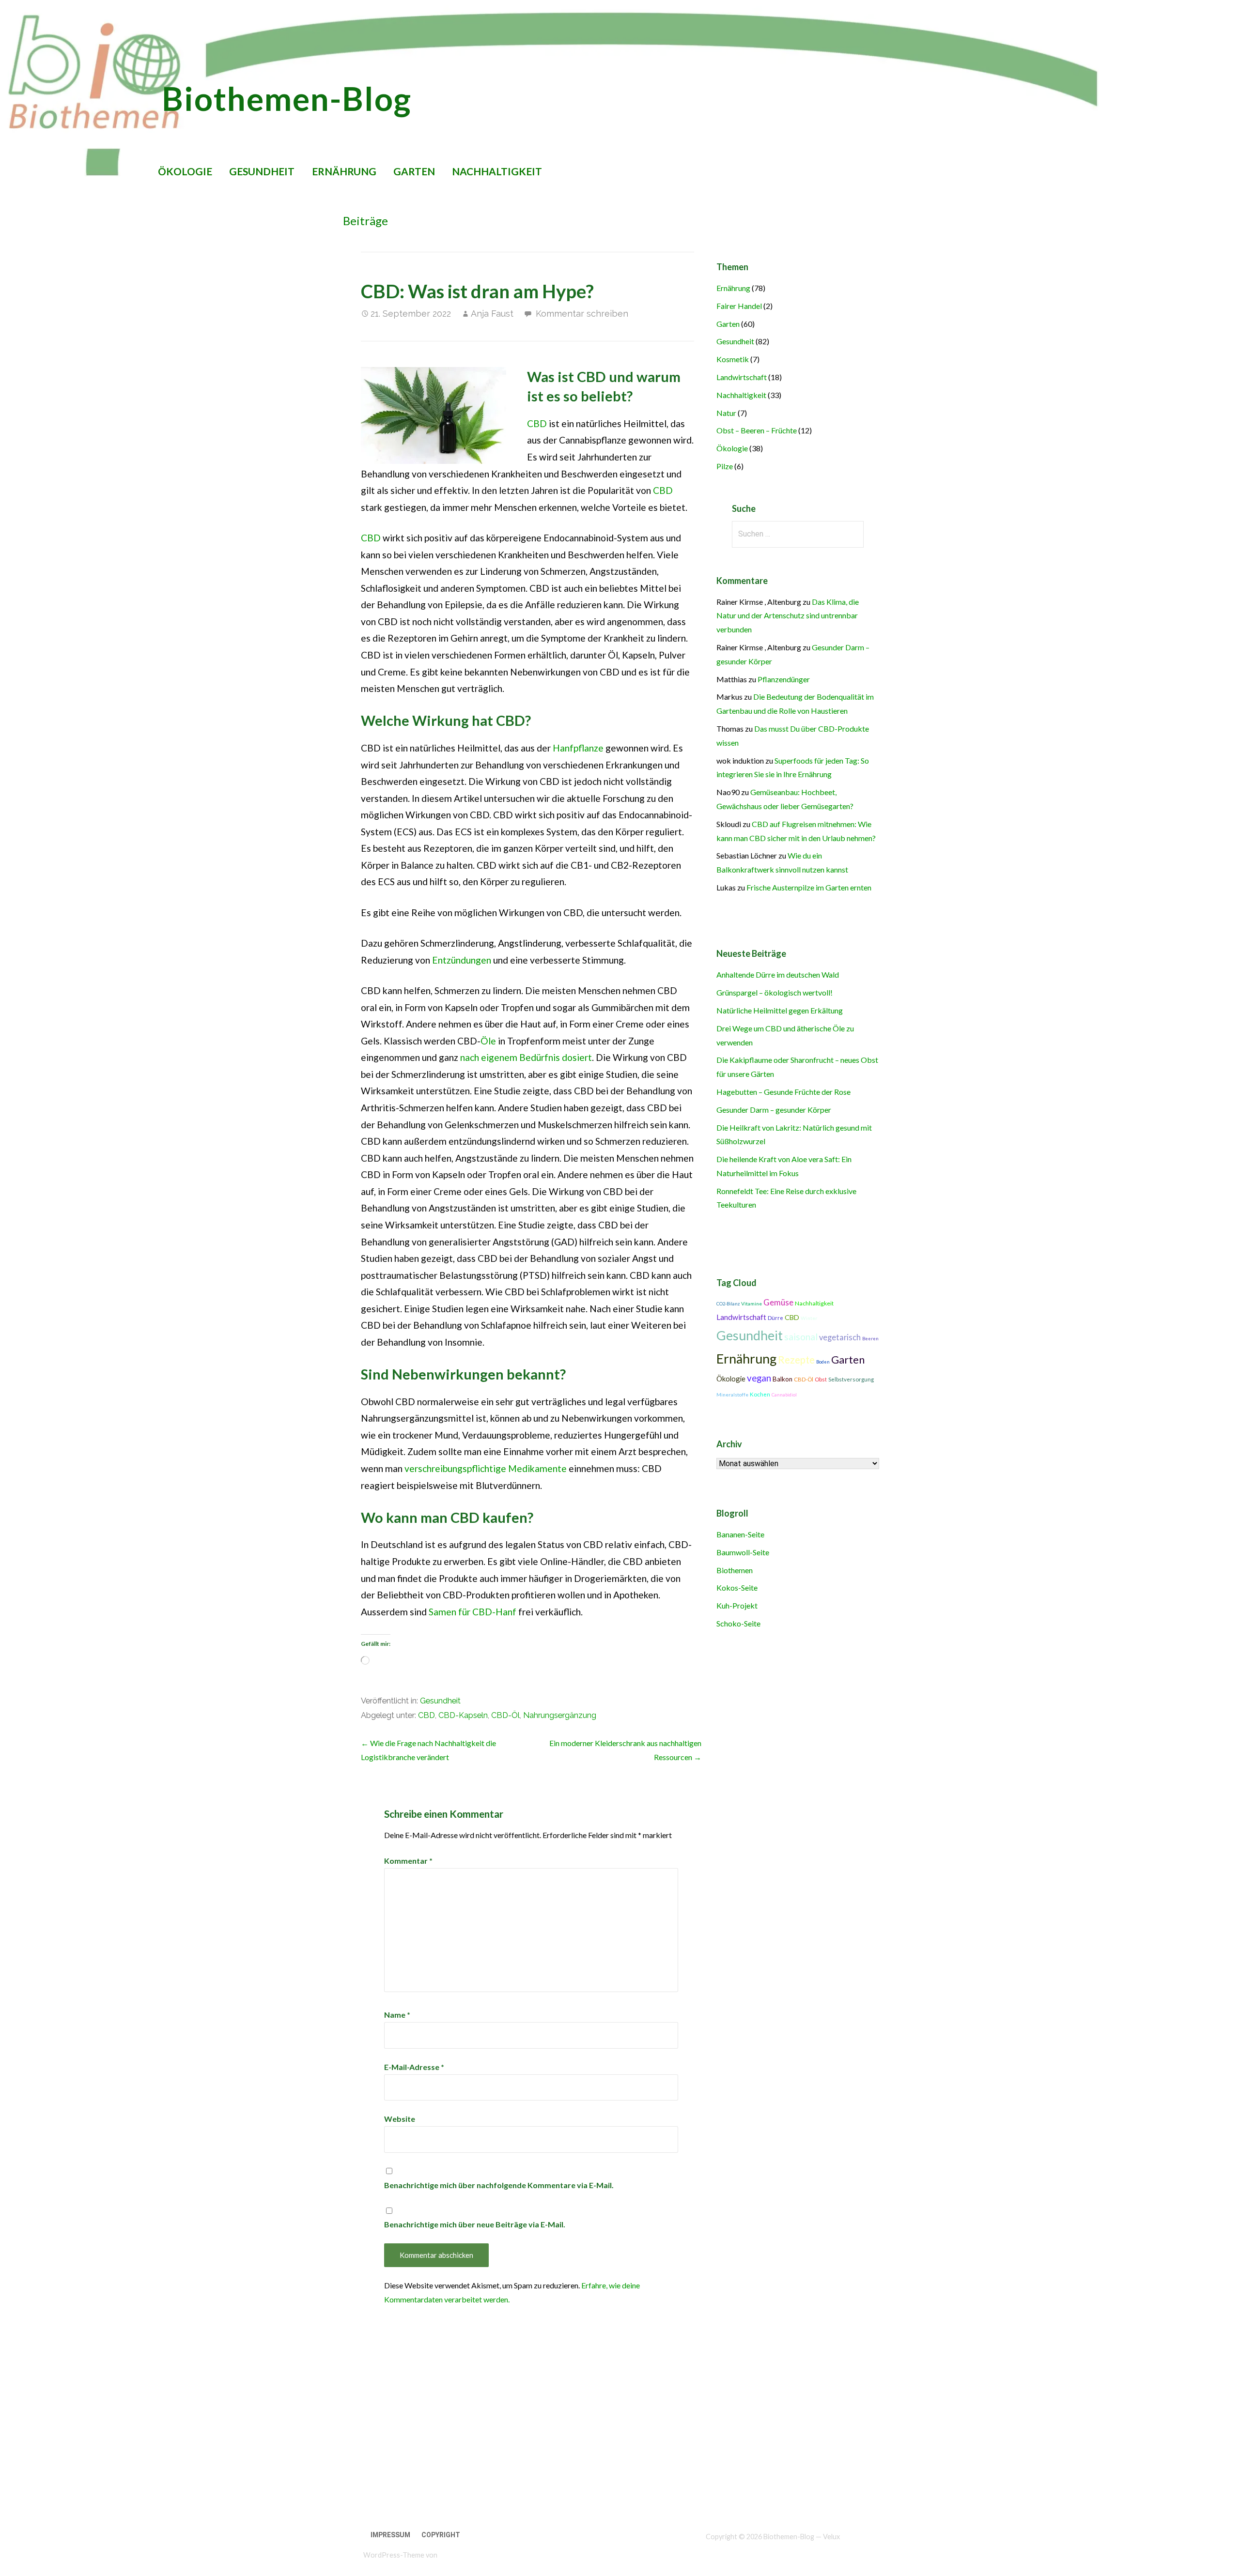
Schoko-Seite (738, 1623)
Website (400, 2119)
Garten (414, 171)
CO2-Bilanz (728, 1304)
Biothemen (735, 1570)
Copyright (441, 2535)
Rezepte (796, 1360)
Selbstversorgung (851, 1379)
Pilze (725, 466)
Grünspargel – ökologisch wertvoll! (775, 992)
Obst (821, 1379)
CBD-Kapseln (463, 1715)
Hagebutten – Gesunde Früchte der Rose (783, 1092)
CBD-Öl (505, 1715)
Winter (809, 1318)
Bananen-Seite (740, 1534)
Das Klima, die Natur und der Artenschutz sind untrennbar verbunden (788, 616)
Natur (726, 413)
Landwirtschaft (742, 377)
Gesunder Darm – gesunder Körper (774, 1110)
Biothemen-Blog (287, 98)
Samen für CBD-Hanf (473, 1612)
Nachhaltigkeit (497, 171)
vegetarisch (840, 1337)
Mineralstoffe (732, 1395)
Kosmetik (733, 359)
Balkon (783, 1379)
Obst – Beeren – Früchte (757, 430)
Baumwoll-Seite (743, 1552)
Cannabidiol (784, 1395)
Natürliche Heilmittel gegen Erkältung (780, 1010)
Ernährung (344, 171)
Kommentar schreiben (582, 314)
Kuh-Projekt (737, 1605)
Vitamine (752, 1303)
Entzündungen (462, 960)
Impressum (390, 2535)
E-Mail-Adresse (414, 2067)
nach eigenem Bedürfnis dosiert (526, 1057)
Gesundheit (262, 171)
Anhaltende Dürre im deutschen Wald (778, 974)
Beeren (870, 1339)
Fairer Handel (739, 306)
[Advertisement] (319, 2433)
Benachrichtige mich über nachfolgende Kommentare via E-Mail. (499, 2185)
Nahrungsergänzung (560, 1715)
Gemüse (778, 1302)
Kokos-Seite (737, 1587)
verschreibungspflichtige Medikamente (486, 1468)
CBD (537, 423)
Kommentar (408, 1861)
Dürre (775, 1318)
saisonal (801, 1337)
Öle (488, 1041)
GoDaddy (453, 2555)
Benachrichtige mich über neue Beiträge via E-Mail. (475, 2224)
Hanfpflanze (578, 748)
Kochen (760, 1394)
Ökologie (185, 171)
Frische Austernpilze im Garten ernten (809, 887)
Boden (823, 1362)
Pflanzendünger (784, 679)
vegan (759, 1378)
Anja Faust (492, 314)
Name (397, 2015)
